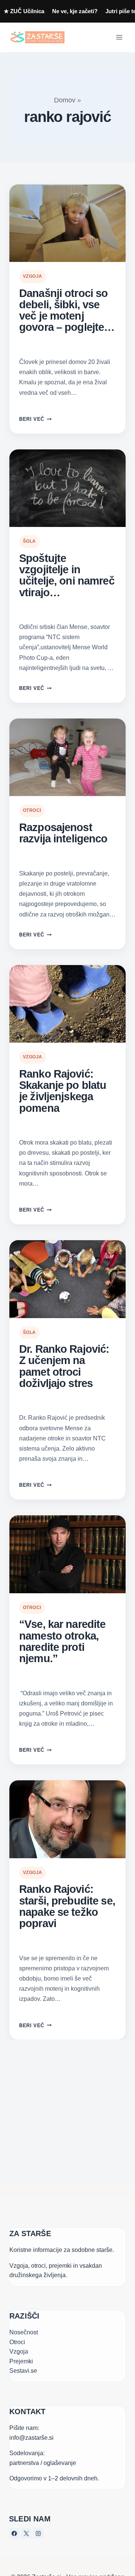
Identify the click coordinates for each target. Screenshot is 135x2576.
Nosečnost (24, 2332)
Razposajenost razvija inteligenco (63, 833)
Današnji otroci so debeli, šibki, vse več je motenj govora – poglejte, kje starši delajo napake (63, 310)
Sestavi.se (23, 2371)
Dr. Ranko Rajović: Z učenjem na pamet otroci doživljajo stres (64, 1366)
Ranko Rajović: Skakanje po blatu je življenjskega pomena (63, 1091)
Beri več (35, 419)
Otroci (32, 810)
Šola (29, 541)
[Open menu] (119, 37)
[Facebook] (14, 2533)
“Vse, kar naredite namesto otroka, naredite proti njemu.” (62, 1641)
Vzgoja (33, 276)
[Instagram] (38, 2533)
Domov (65, 100)
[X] (26, 2533)
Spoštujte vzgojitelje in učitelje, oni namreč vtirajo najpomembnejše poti (67, 575)
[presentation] (67, 223)
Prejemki (21, 2361)
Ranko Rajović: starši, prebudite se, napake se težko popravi (67, 1906)
